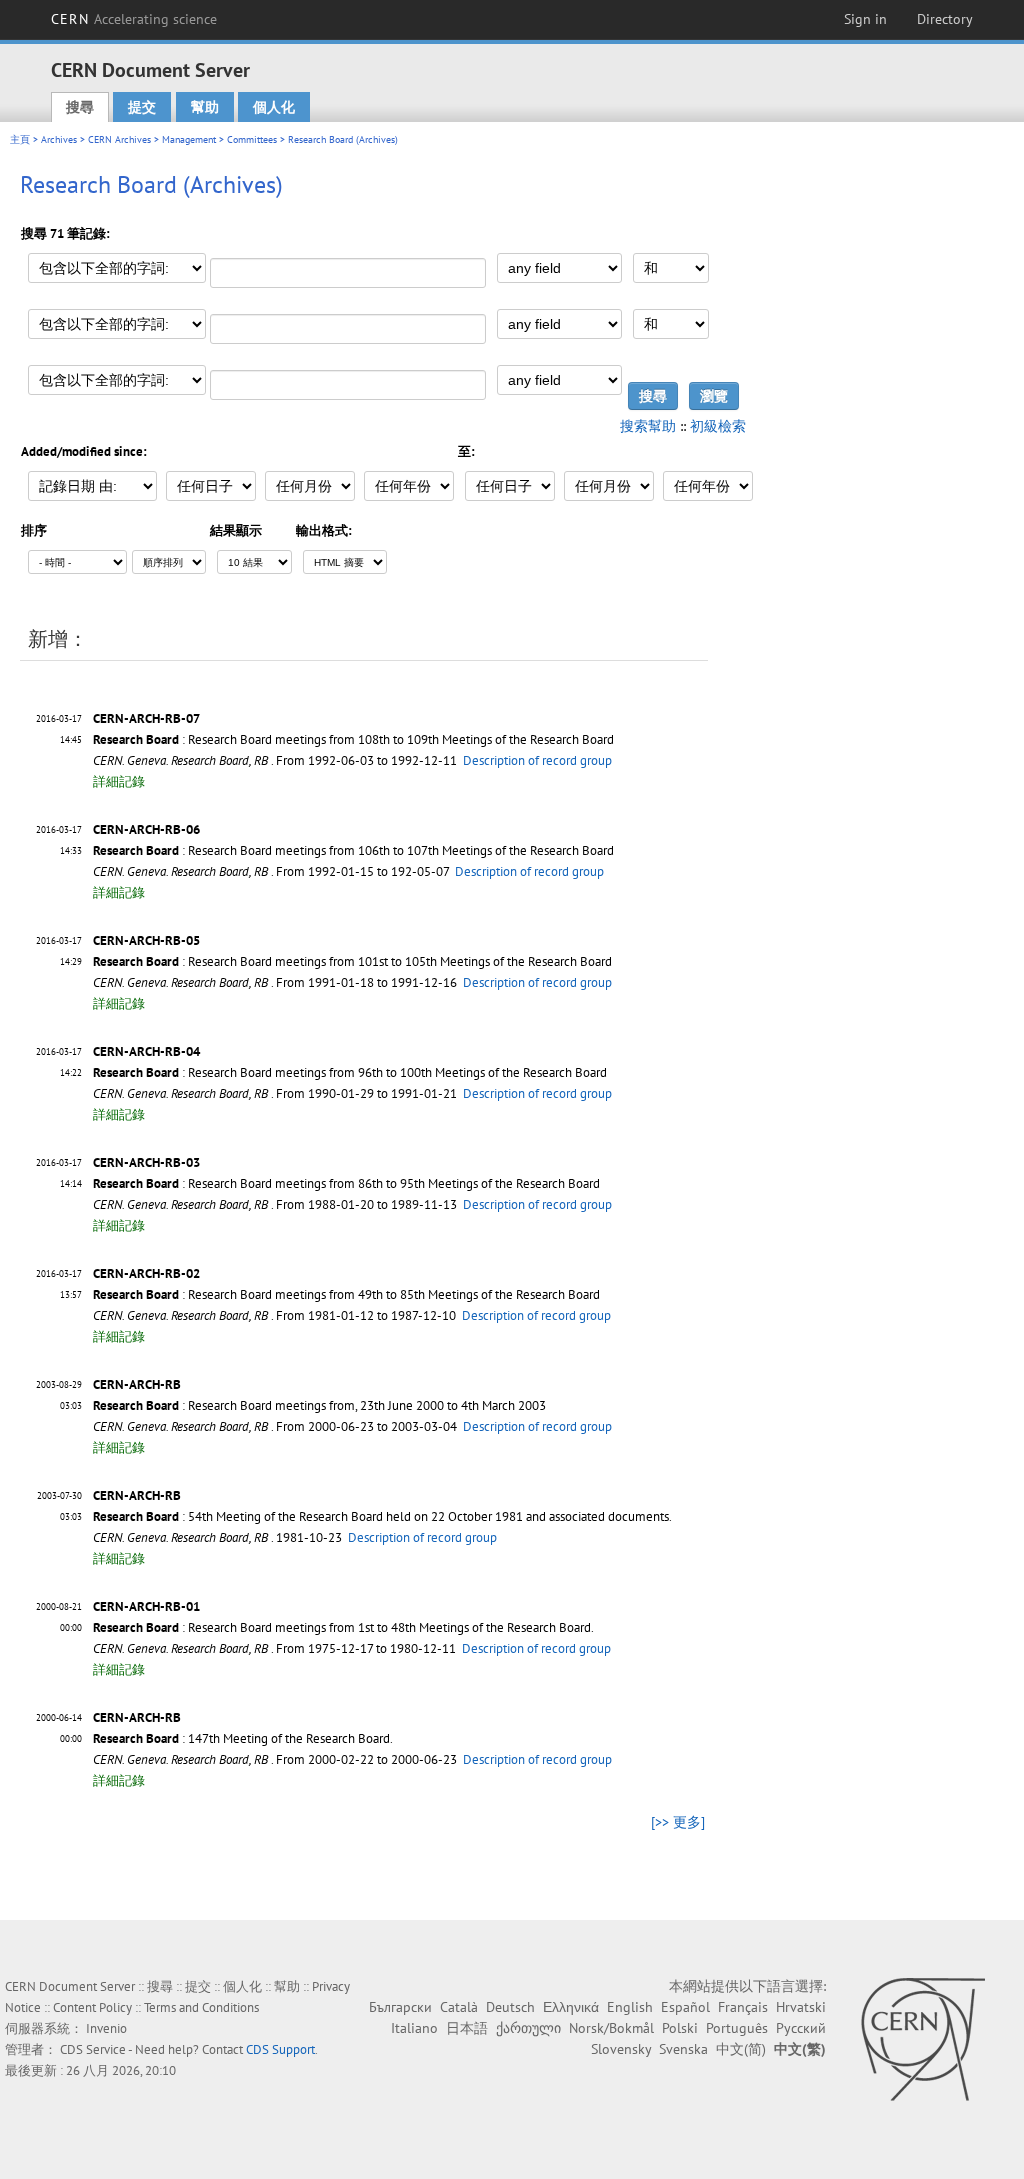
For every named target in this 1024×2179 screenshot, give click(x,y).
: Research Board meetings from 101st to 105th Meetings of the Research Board (352, 961)
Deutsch (510, 2007)
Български (400, 2007)
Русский (801, 2028)
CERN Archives (119, 139)
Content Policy (92, 2007)
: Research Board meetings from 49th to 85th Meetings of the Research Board (346, 1294)
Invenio (106, 2028)
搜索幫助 (648, 426)
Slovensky (621, 2049)
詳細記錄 (119, 781)
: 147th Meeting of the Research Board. (243, 1738)
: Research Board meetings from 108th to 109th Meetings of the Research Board (353, 739)
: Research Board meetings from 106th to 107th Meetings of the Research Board (353, 850)
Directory (945, 19)
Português (737, 2028)
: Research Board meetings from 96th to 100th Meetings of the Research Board (350, 1072)
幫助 (205, 107)
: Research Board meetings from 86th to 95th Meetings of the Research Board (346, 1183)
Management (189, 139)
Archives (59, 139)
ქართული (528, 2028)
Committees (252, 139)
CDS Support (280, 2049)
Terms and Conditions (201, 2007)
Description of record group (537, 760)
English (630, 2007)
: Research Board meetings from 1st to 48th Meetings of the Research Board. (343, 1627)
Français (743, 2007)
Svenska (683, 2049)
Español (685, 2007)
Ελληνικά (571, 2007)
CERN (134, 19)
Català (459, 2007)
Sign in (865, 19)
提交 (142, 107)
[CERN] (922, 2039)
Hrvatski (801, 2007)
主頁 (20, 139)
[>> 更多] (678, 1822)
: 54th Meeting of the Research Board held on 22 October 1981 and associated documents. (382, 1516)
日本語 (467, 2028)
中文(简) (741, 2049)
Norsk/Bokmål (611, 2028)
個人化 (274, 107)
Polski (680, 2028)
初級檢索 (718, 426)
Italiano (414, 2028)
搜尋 (80, 107)
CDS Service (93, 2049)
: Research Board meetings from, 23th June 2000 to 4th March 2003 (319, 1405)
